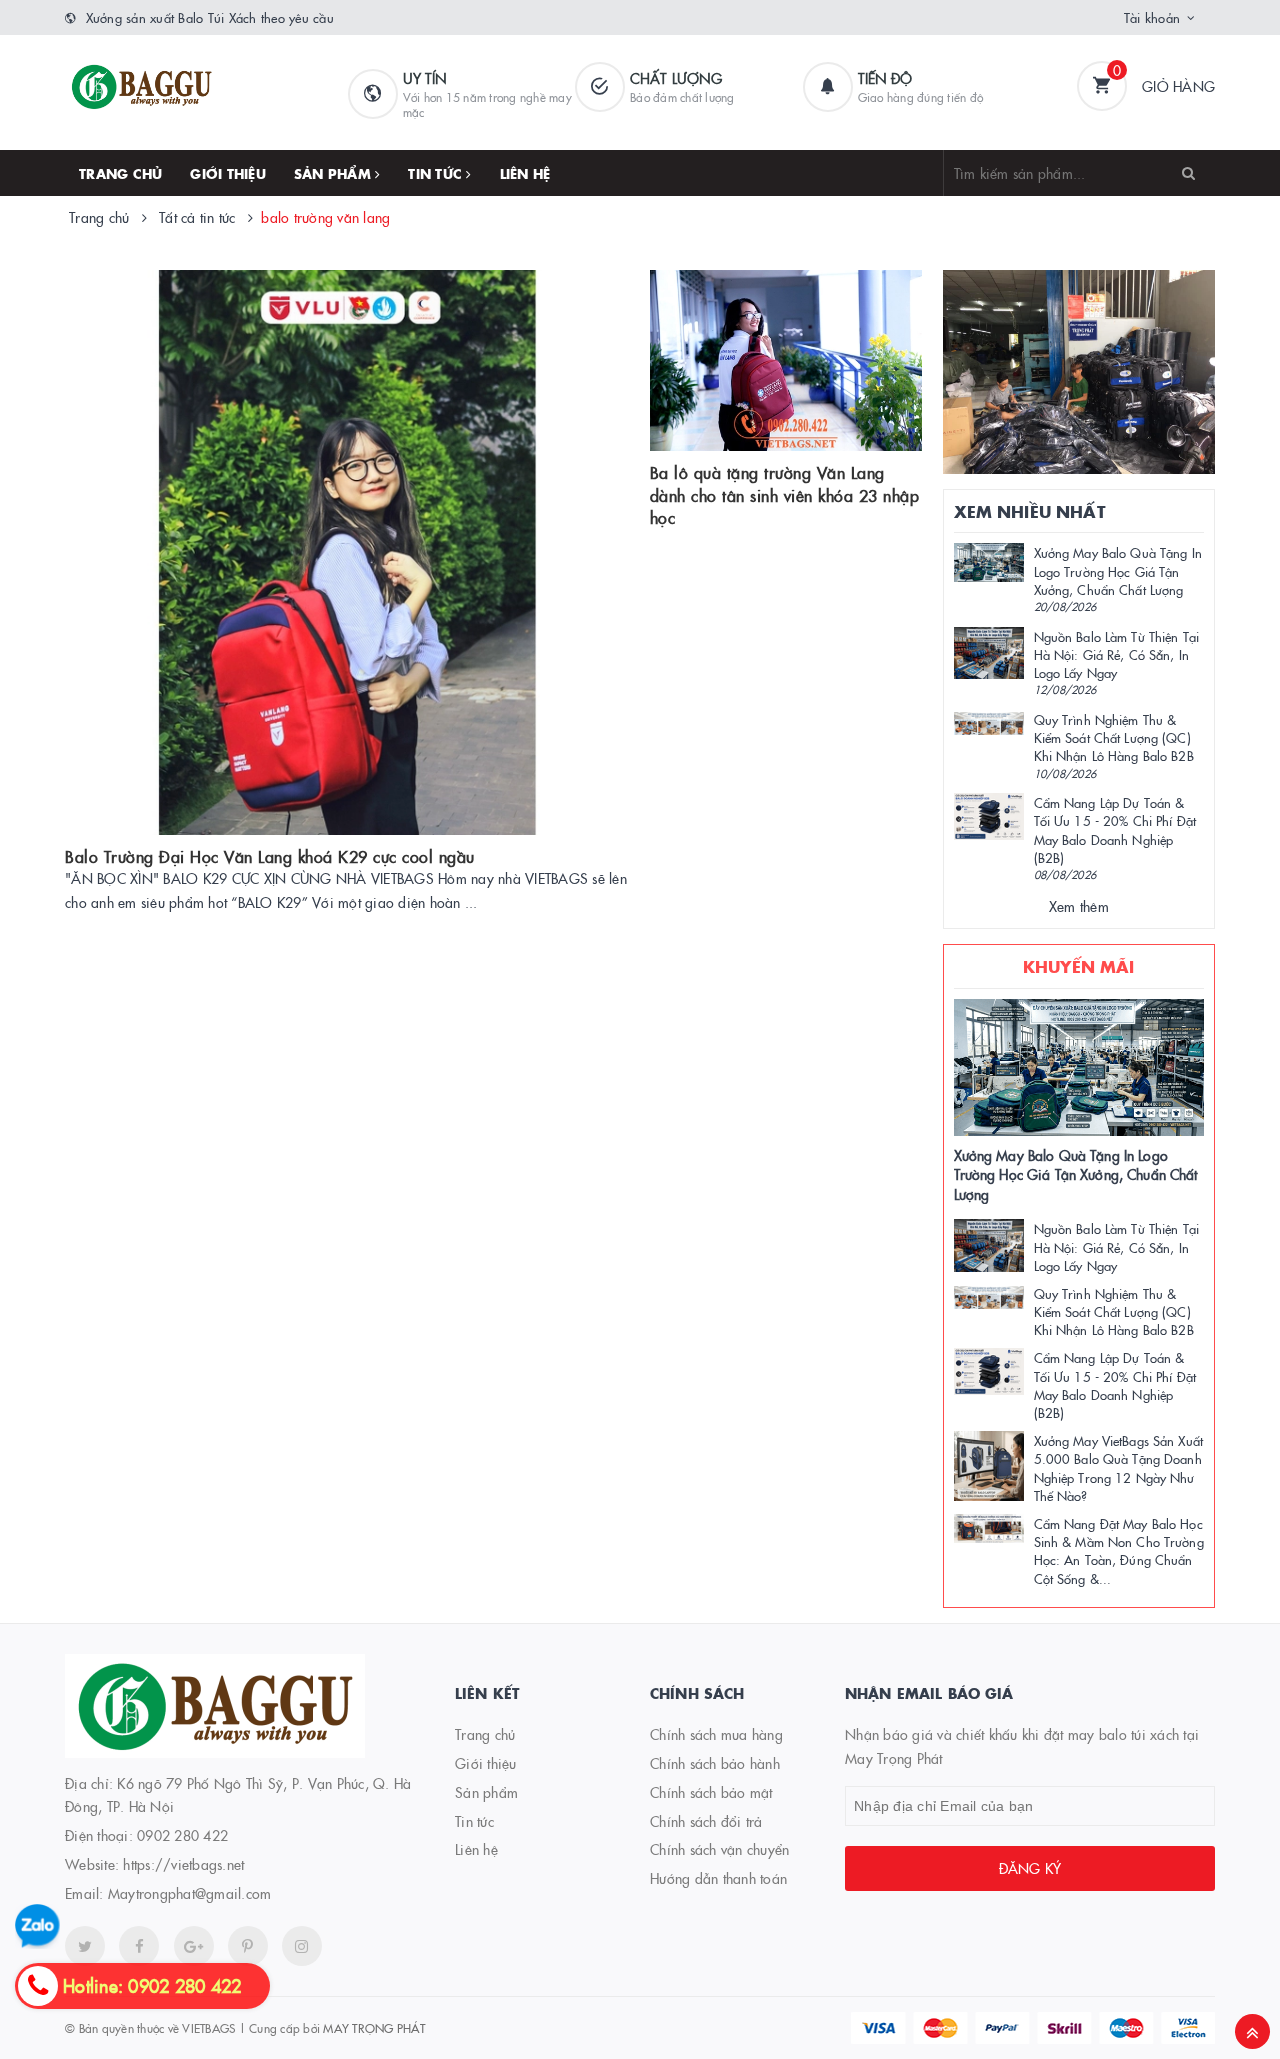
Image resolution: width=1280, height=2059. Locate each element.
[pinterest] (302, 1946)
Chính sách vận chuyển (719, 1849)
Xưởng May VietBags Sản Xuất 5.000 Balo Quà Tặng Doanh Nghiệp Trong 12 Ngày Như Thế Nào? (1119, 1467)
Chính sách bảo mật (711, 1792)
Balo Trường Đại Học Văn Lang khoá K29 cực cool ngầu (270, 856)
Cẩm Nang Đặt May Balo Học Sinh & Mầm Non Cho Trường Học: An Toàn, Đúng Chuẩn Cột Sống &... (1119, 1550)
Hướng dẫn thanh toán (718, 1878)
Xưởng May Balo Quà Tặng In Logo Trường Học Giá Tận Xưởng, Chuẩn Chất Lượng (1118, 570)
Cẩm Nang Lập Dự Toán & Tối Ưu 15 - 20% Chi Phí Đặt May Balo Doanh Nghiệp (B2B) (1115, 829)
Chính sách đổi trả (706, 1821)
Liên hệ (525, 173)
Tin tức (437, 173)
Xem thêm (1079, 906)
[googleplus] (194, 1946)
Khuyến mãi (1079, 966)
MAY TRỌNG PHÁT (374, 2027)
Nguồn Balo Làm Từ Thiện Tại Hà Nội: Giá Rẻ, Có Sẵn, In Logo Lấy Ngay (1117, 654)
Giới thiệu (228, 173)
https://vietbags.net (183, 1864)
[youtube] (248, 1946)
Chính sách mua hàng (716, 1734)
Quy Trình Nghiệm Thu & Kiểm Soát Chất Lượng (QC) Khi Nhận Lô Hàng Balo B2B (1114, 737)
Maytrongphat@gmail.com (190, 1893)
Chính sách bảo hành (715, 1763)
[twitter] (85, 1946)
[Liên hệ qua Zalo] (37, 1926)
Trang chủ (120, 173)
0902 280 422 (182, 1835)
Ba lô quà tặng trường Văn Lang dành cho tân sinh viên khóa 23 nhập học (785, 494)
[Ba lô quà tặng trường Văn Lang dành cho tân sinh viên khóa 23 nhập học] (786, 361)
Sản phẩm (334, 173)
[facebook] (139, 1946)
